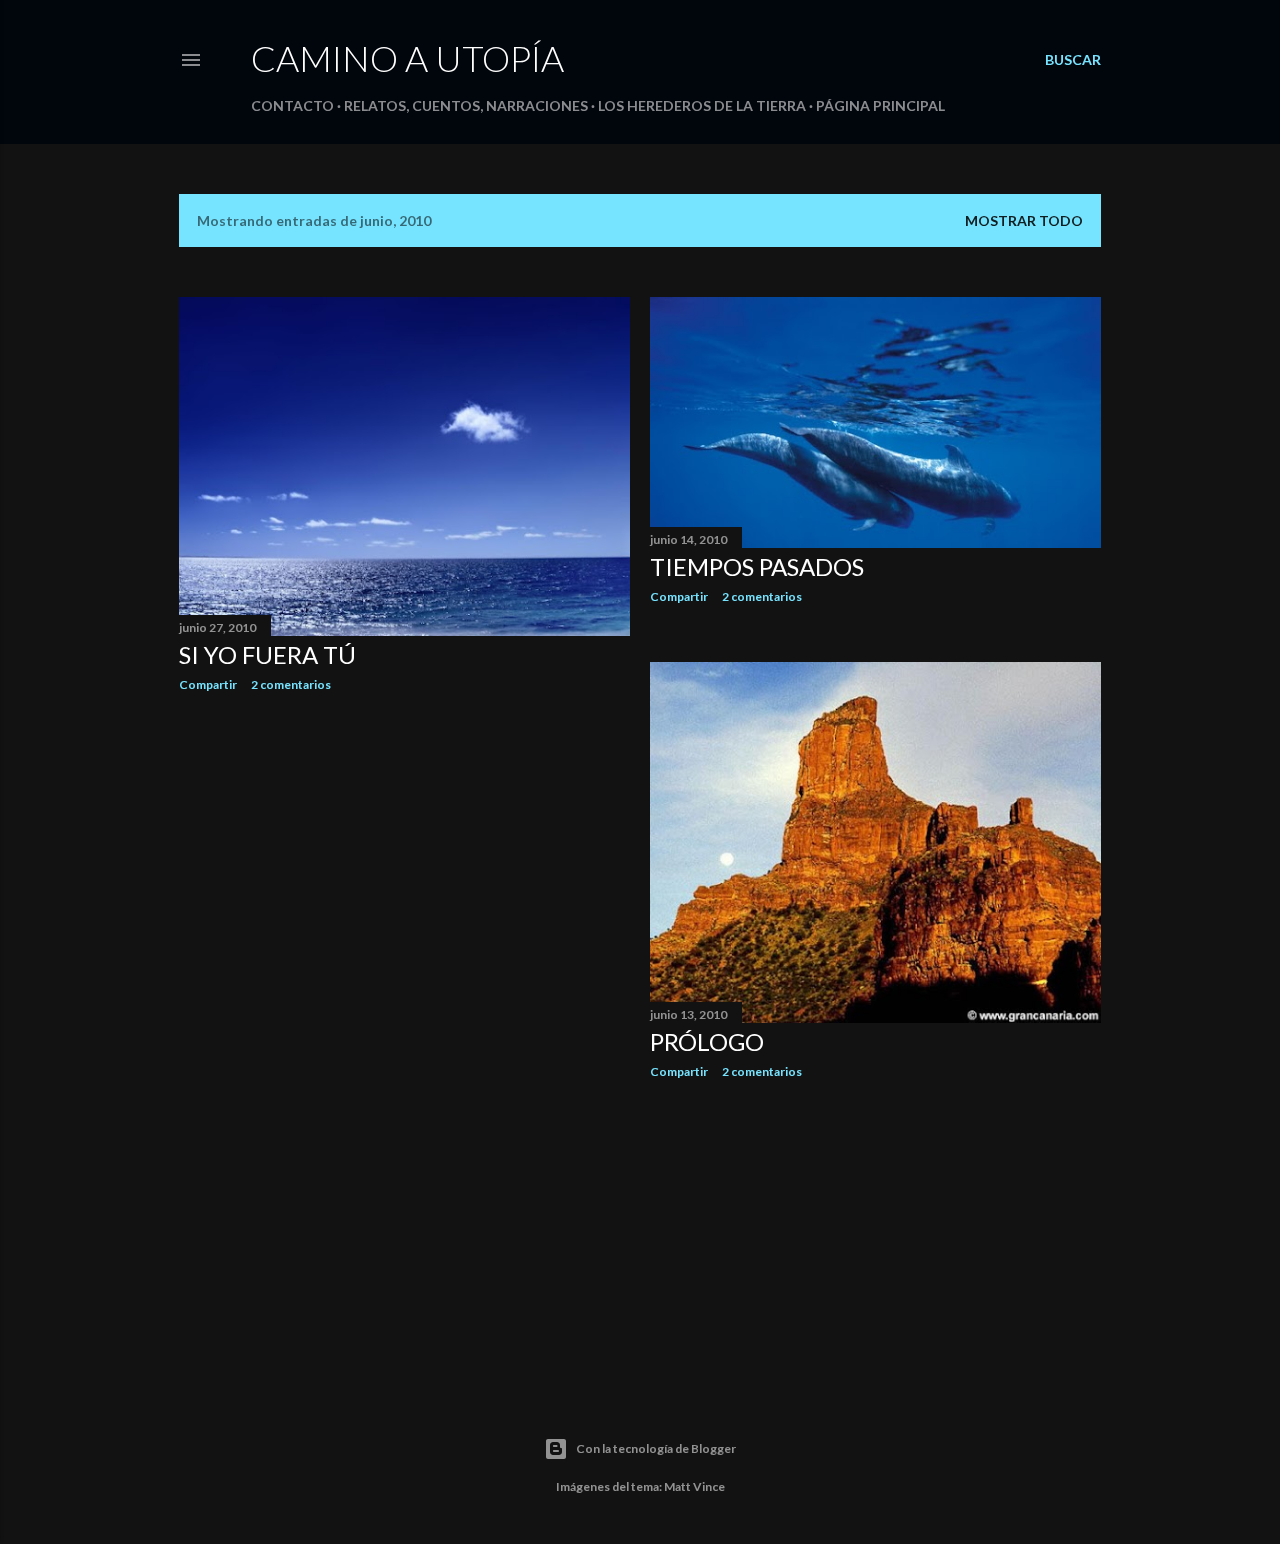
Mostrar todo (1024, 220)
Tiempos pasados (757, 566)
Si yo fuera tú (267, 654)
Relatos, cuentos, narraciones (466, 105)
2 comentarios (291, 684)
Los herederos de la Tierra (702, 105)
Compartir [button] (208, 684)
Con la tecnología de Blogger (656, 1448)
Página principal (880, 105)
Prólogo (707, 1041)
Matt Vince (694, 1486)
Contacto (292, 105)
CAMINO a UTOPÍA (407, 58)
